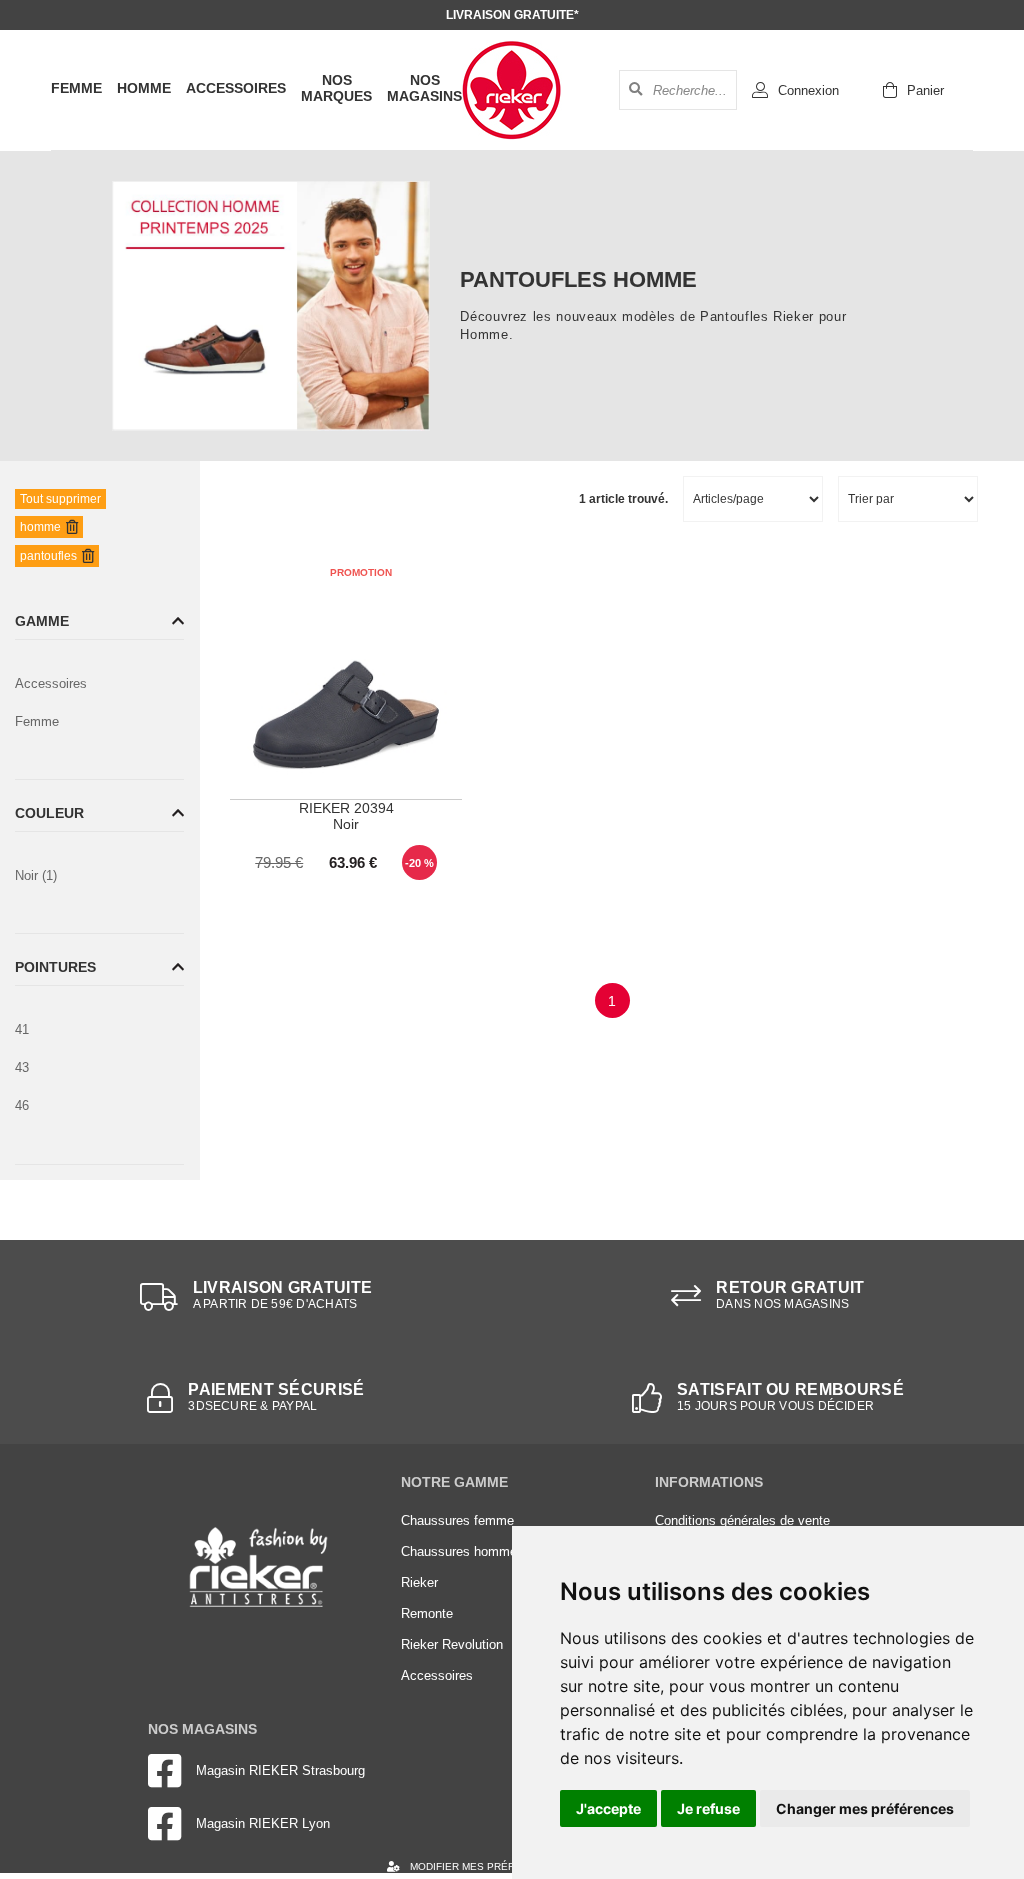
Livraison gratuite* (512, 15)
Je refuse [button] (708, 1808)
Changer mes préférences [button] (865, 1808)
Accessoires (236, 88)
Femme (76, 88)
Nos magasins (424, 88)
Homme (144, 88)
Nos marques (336, 88)
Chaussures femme (457, 1520)
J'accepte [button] (608, 1808)
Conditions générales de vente (742, 1520)
